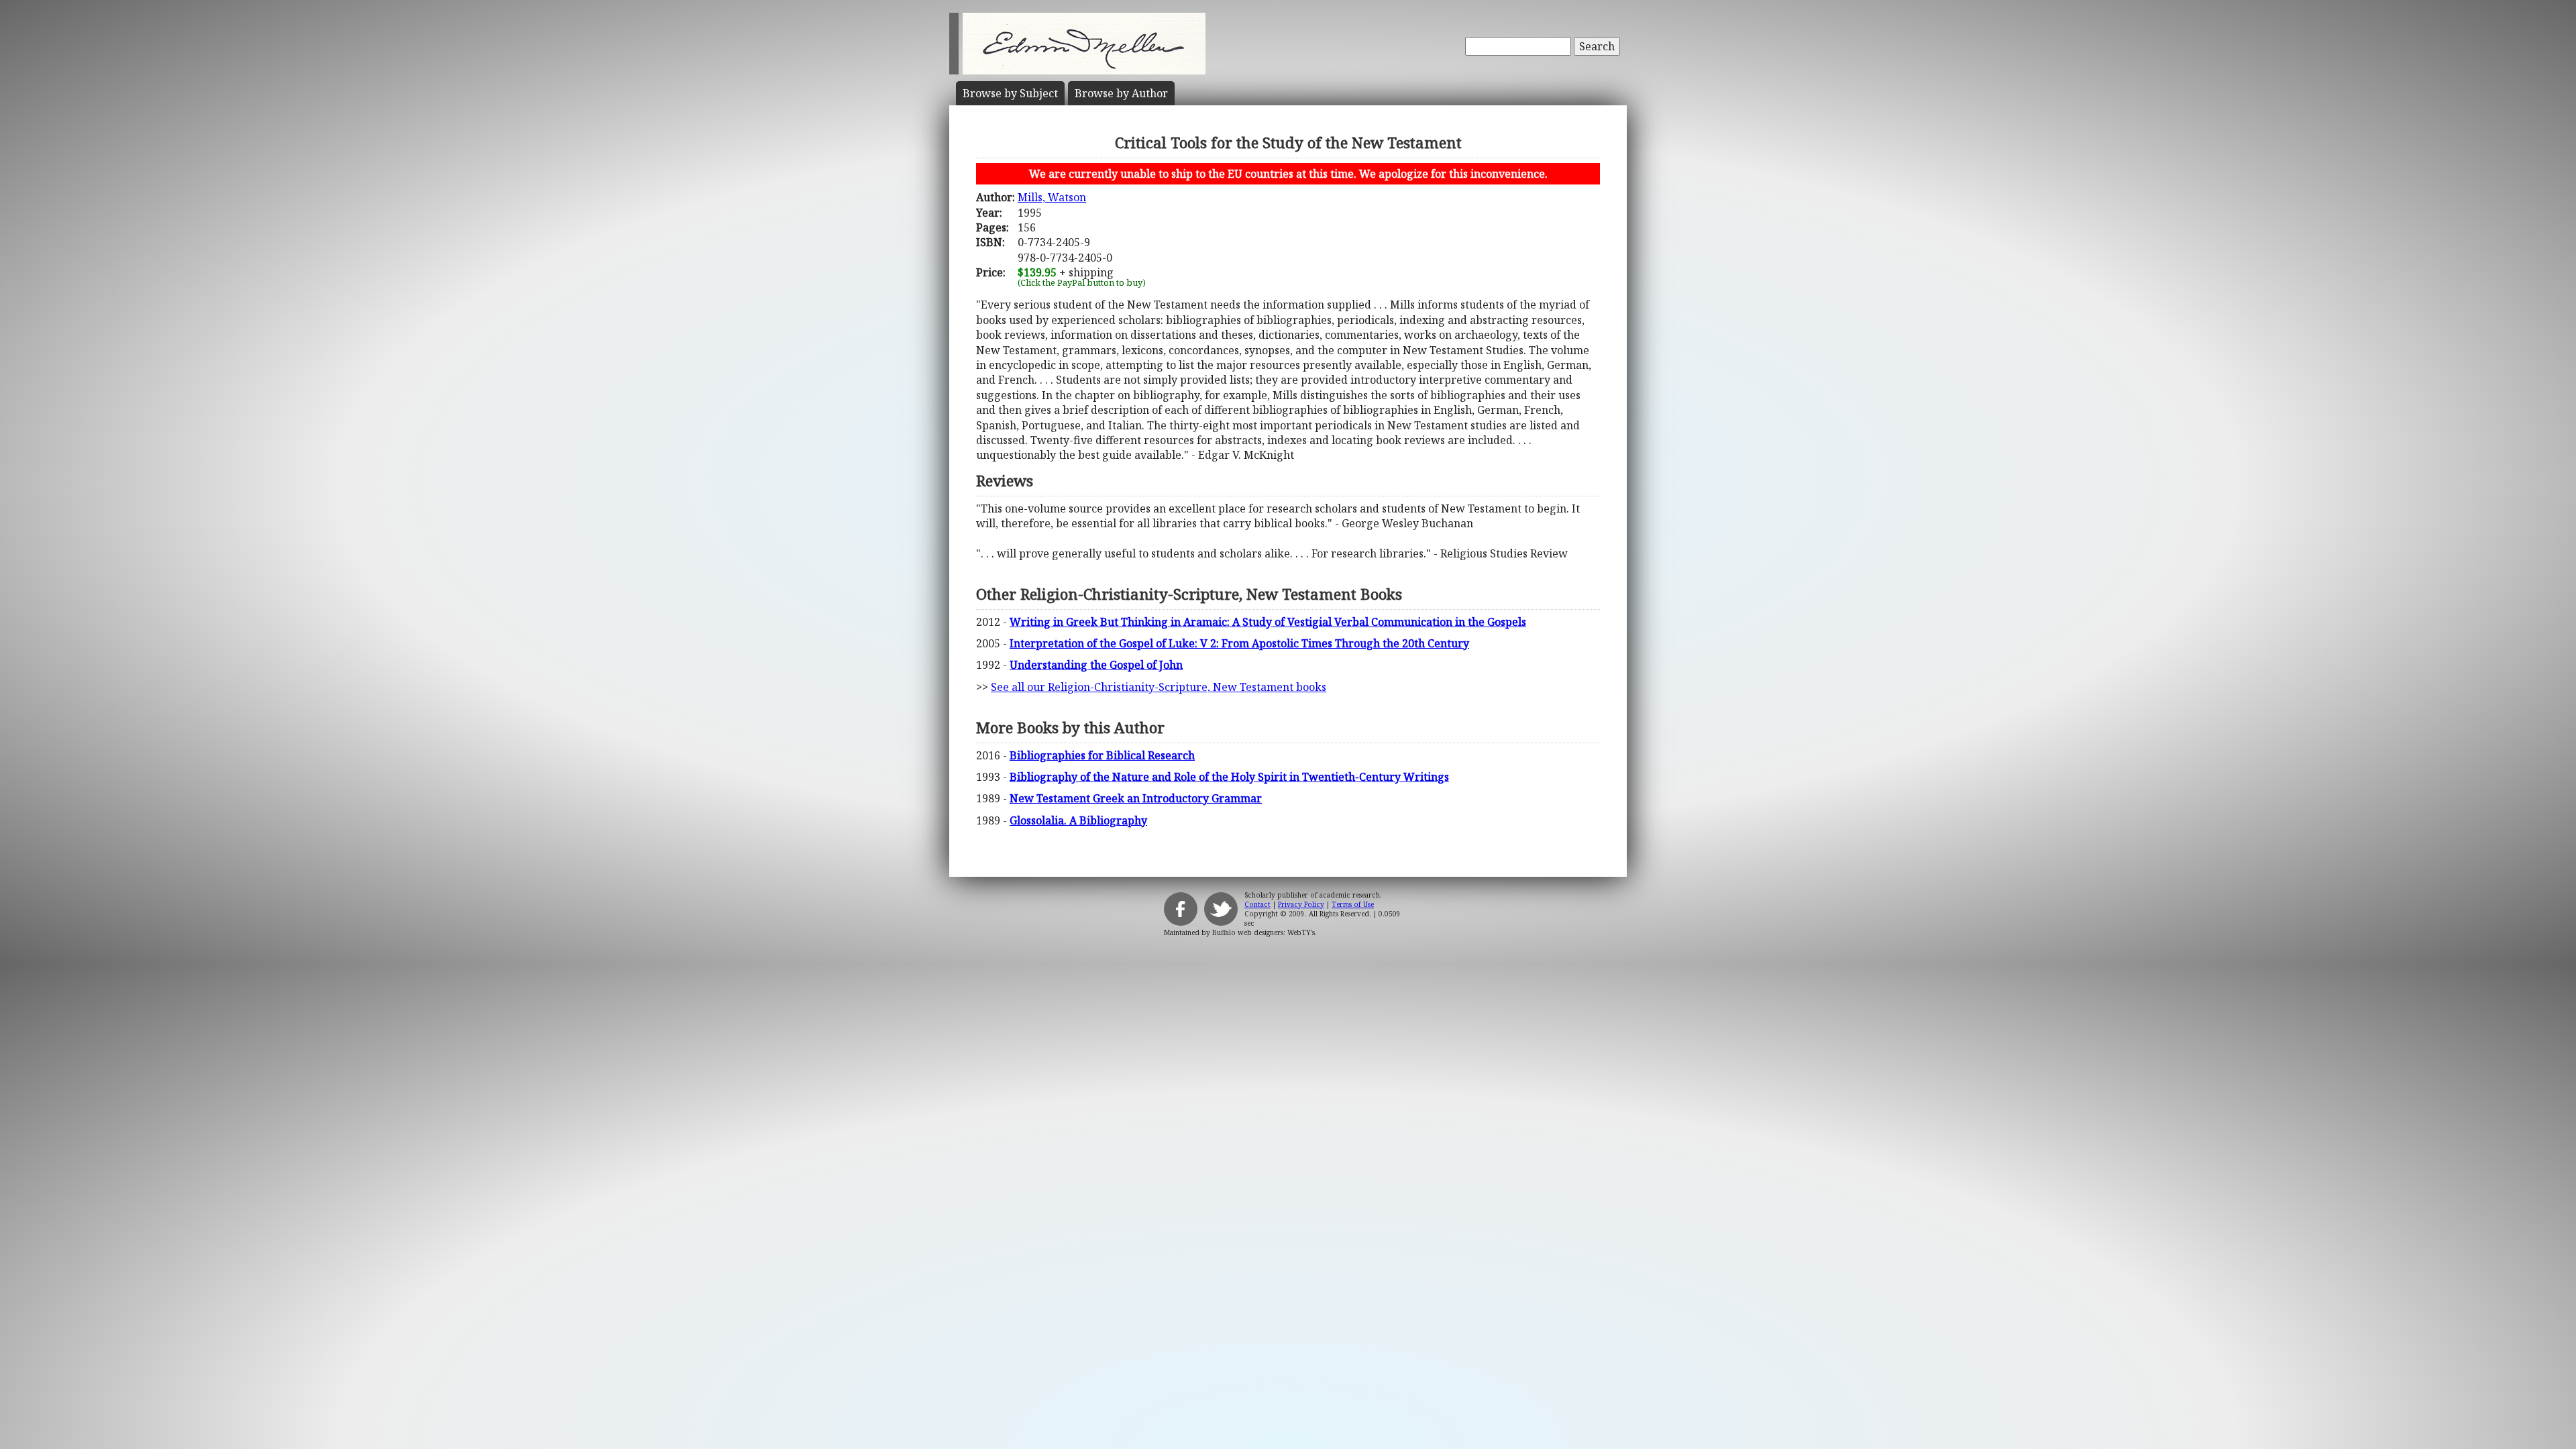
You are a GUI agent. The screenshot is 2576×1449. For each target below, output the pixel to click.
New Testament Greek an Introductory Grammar (1136, 798)
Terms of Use (1353, 904)
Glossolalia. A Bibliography (1078, 820)
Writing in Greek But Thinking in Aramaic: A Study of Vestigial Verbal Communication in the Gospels (1268, 622)
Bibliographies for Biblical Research (1102, 755)
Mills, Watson (1052, 197)
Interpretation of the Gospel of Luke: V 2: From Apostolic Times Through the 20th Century (1239, 643)
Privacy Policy (1301, 904)
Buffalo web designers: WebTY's (1264, 932)
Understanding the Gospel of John (1096, 665)
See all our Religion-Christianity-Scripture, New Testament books (1159, 687)
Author (1121, 93)
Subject (1010, 93)
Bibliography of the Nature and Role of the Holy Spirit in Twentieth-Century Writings (1229, 777)
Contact (1257, 904)
